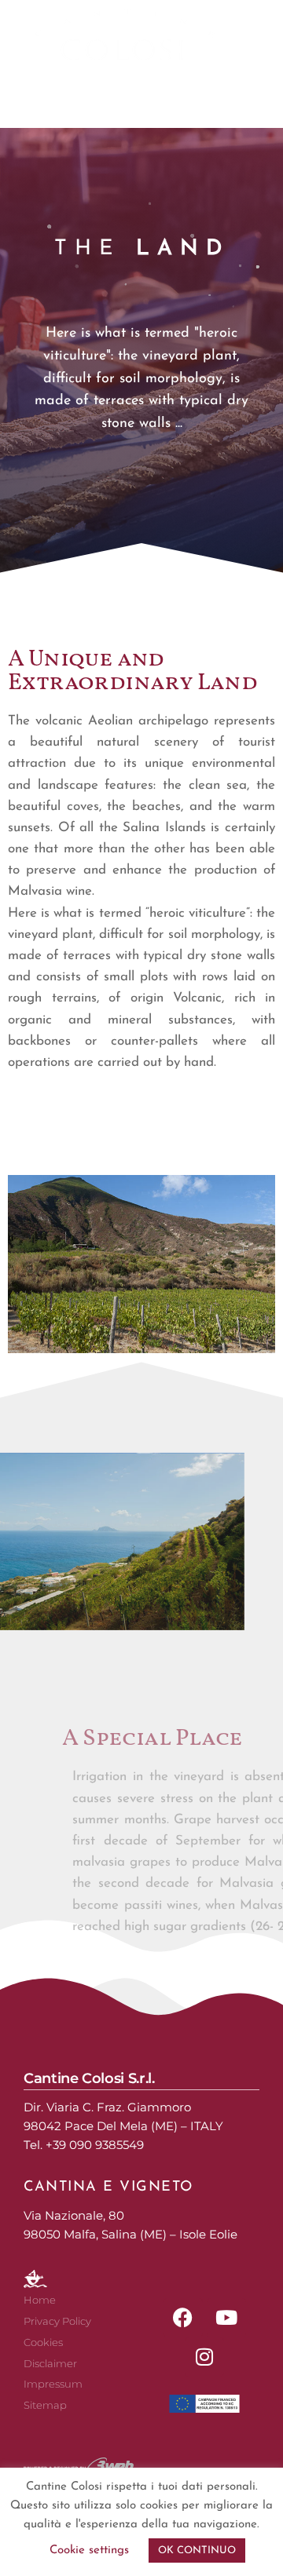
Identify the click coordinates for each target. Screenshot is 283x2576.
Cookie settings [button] (89, 2550)
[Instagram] (204, 2357)
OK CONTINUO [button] (197, 2550)
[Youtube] (226, 2318)
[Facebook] (183, 2318)
